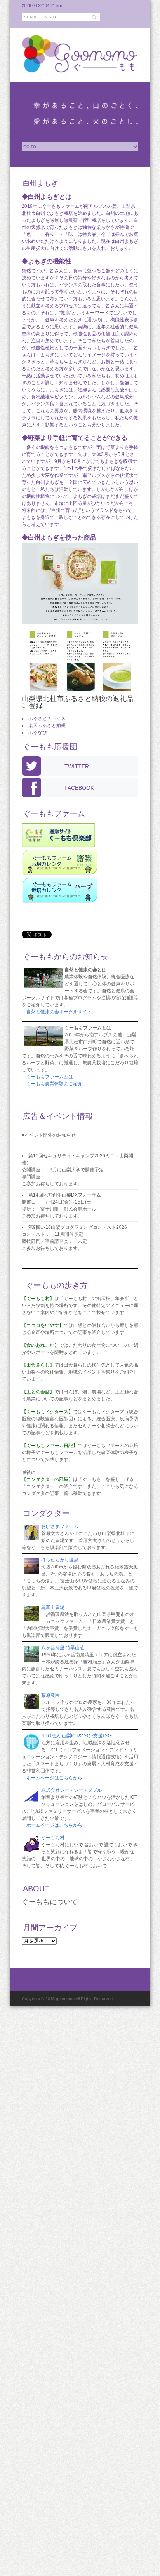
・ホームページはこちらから (52, 1778)
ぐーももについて (50, 1902)
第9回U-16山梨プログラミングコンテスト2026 (78, 1227)
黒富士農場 (53, 1607)
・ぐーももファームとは (47, 1077)
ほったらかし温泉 (60, 1560)
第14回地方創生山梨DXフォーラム (65, 1195)
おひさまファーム (60, 1526)
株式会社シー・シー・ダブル (71, 1790)
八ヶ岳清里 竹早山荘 (63, 1648)
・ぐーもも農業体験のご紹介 (52, 1084)
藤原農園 (50, 1695)
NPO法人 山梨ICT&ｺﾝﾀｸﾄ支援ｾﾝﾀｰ (77, 1736)
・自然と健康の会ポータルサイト (57, 1012)
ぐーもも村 (53, 1838)
